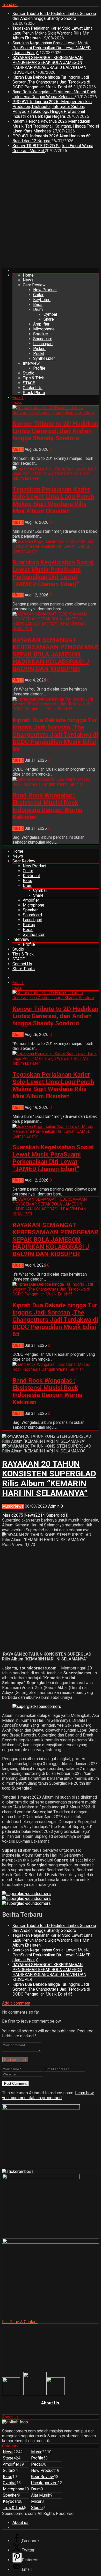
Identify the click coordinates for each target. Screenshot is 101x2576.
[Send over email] (17, 2569)
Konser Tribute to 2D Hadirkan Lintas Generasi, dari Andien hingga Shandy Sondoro (55, 16)
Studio (29, 373)
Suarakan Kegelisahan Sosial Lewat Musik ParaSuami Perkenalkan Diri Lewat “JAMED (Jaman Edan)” (52, 48)
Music (18, 449)
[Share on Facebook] (17, 2541)
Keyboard (42, 300)
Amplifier (41, 324)
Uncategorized (44, 2483)
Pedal (38, 354)
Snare (49, 319)
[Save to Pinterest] (17, 2558)
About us (20, 2523)
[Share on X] (17, 2550)
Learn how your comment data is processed (48, 2095)
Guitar (38, 295)
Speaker (41, 334)
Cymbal (50, 314)
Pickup (39, 349)
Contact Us (33, 388)
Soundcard (43, 339)
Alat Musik (41, 2495)
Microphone (44, 329)
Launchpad (43, 344)
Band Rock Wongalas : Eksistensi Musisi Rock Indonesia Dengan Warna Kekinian (54, 94)
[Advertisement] (51, 212)
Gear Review (34, 285)
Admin (54, 1506)
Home (28, 275)
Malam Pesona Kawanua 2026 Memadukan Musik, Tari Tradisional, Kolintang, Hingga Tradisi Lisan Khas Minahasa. (56, 126)
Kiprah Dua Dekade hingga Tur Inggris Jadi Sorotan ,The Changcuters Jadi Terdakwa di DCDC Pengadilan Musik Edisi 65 (51, 82)
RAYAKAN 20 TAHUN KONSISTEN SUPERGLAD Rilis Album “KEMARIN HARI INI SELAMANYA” (49, 1478)
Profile (39, 368)
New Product (45, 290)
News (28, 280)
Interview (31, 363)
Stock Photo (34, 393)
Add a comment (16, 2003)
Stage (8, 2458)
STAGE (29, 383)
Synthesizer (44, 358)
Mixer (36, 2501)
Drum (38, 309)
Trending (10, 5)
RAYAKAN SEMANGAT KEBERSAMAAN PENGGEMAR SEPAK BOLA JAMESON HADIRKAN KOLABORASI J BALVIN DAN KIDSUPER (49, 65)
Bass (38, 305)
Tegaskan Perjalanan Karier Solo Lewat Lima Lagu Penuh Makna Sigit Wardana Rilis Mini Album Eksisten (52, 33)
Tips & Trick (33, 378)
